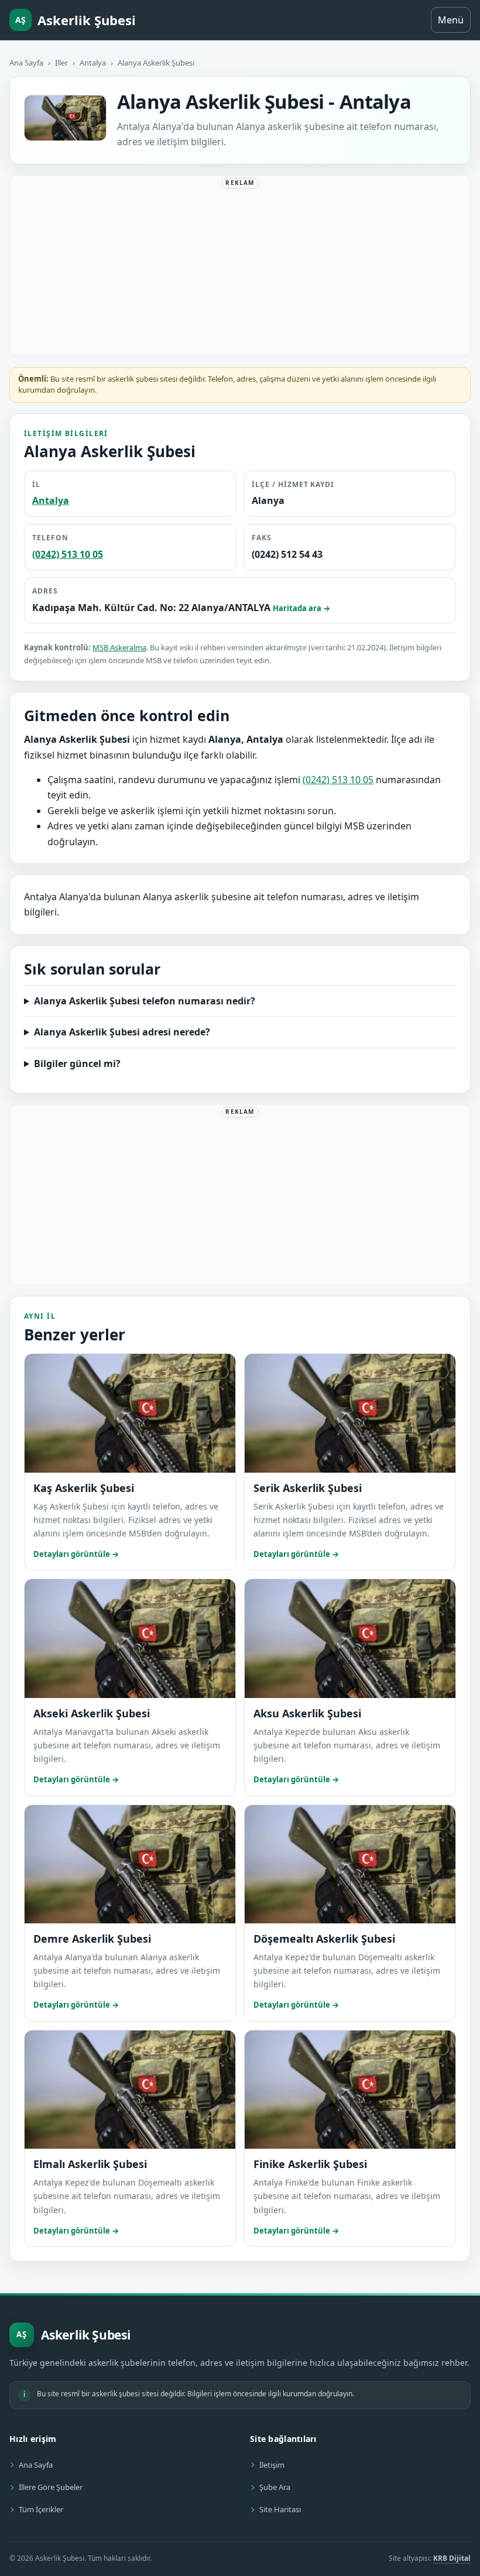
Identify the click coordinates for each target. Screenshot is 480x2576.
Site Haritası (280, 2509)
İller (61, 63)
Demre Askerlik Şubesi (92, 1939)
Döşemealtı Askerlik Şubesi (324, 1939)
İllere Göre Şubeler (51, 2487)
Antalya (93, 63)
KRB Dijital (452, 2558)
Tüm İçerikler (41, 2509)
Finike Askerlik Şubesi (310, 2164)
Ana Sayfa (26, 63)
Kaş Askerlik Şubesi (84, 1488)
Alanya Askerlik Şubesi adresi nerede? (122, 1032)
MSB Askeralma (119, 647)
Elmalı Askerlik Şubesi (90, 2164)
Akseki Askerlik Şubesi (92, 1713)
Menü (451, 20)
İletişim (272, 2465)
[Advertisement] (240, 268)
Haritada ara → (301, 608)
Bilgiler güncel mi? (77, 1064)
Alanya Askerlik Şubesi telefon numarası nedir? (145, 1001)
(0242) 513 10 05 (68, 554)
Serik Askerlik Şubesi (308, 1488)
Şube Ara (275, 2487)
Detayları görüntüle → (76, 1554)
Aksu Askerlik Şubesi (307, 1713)
